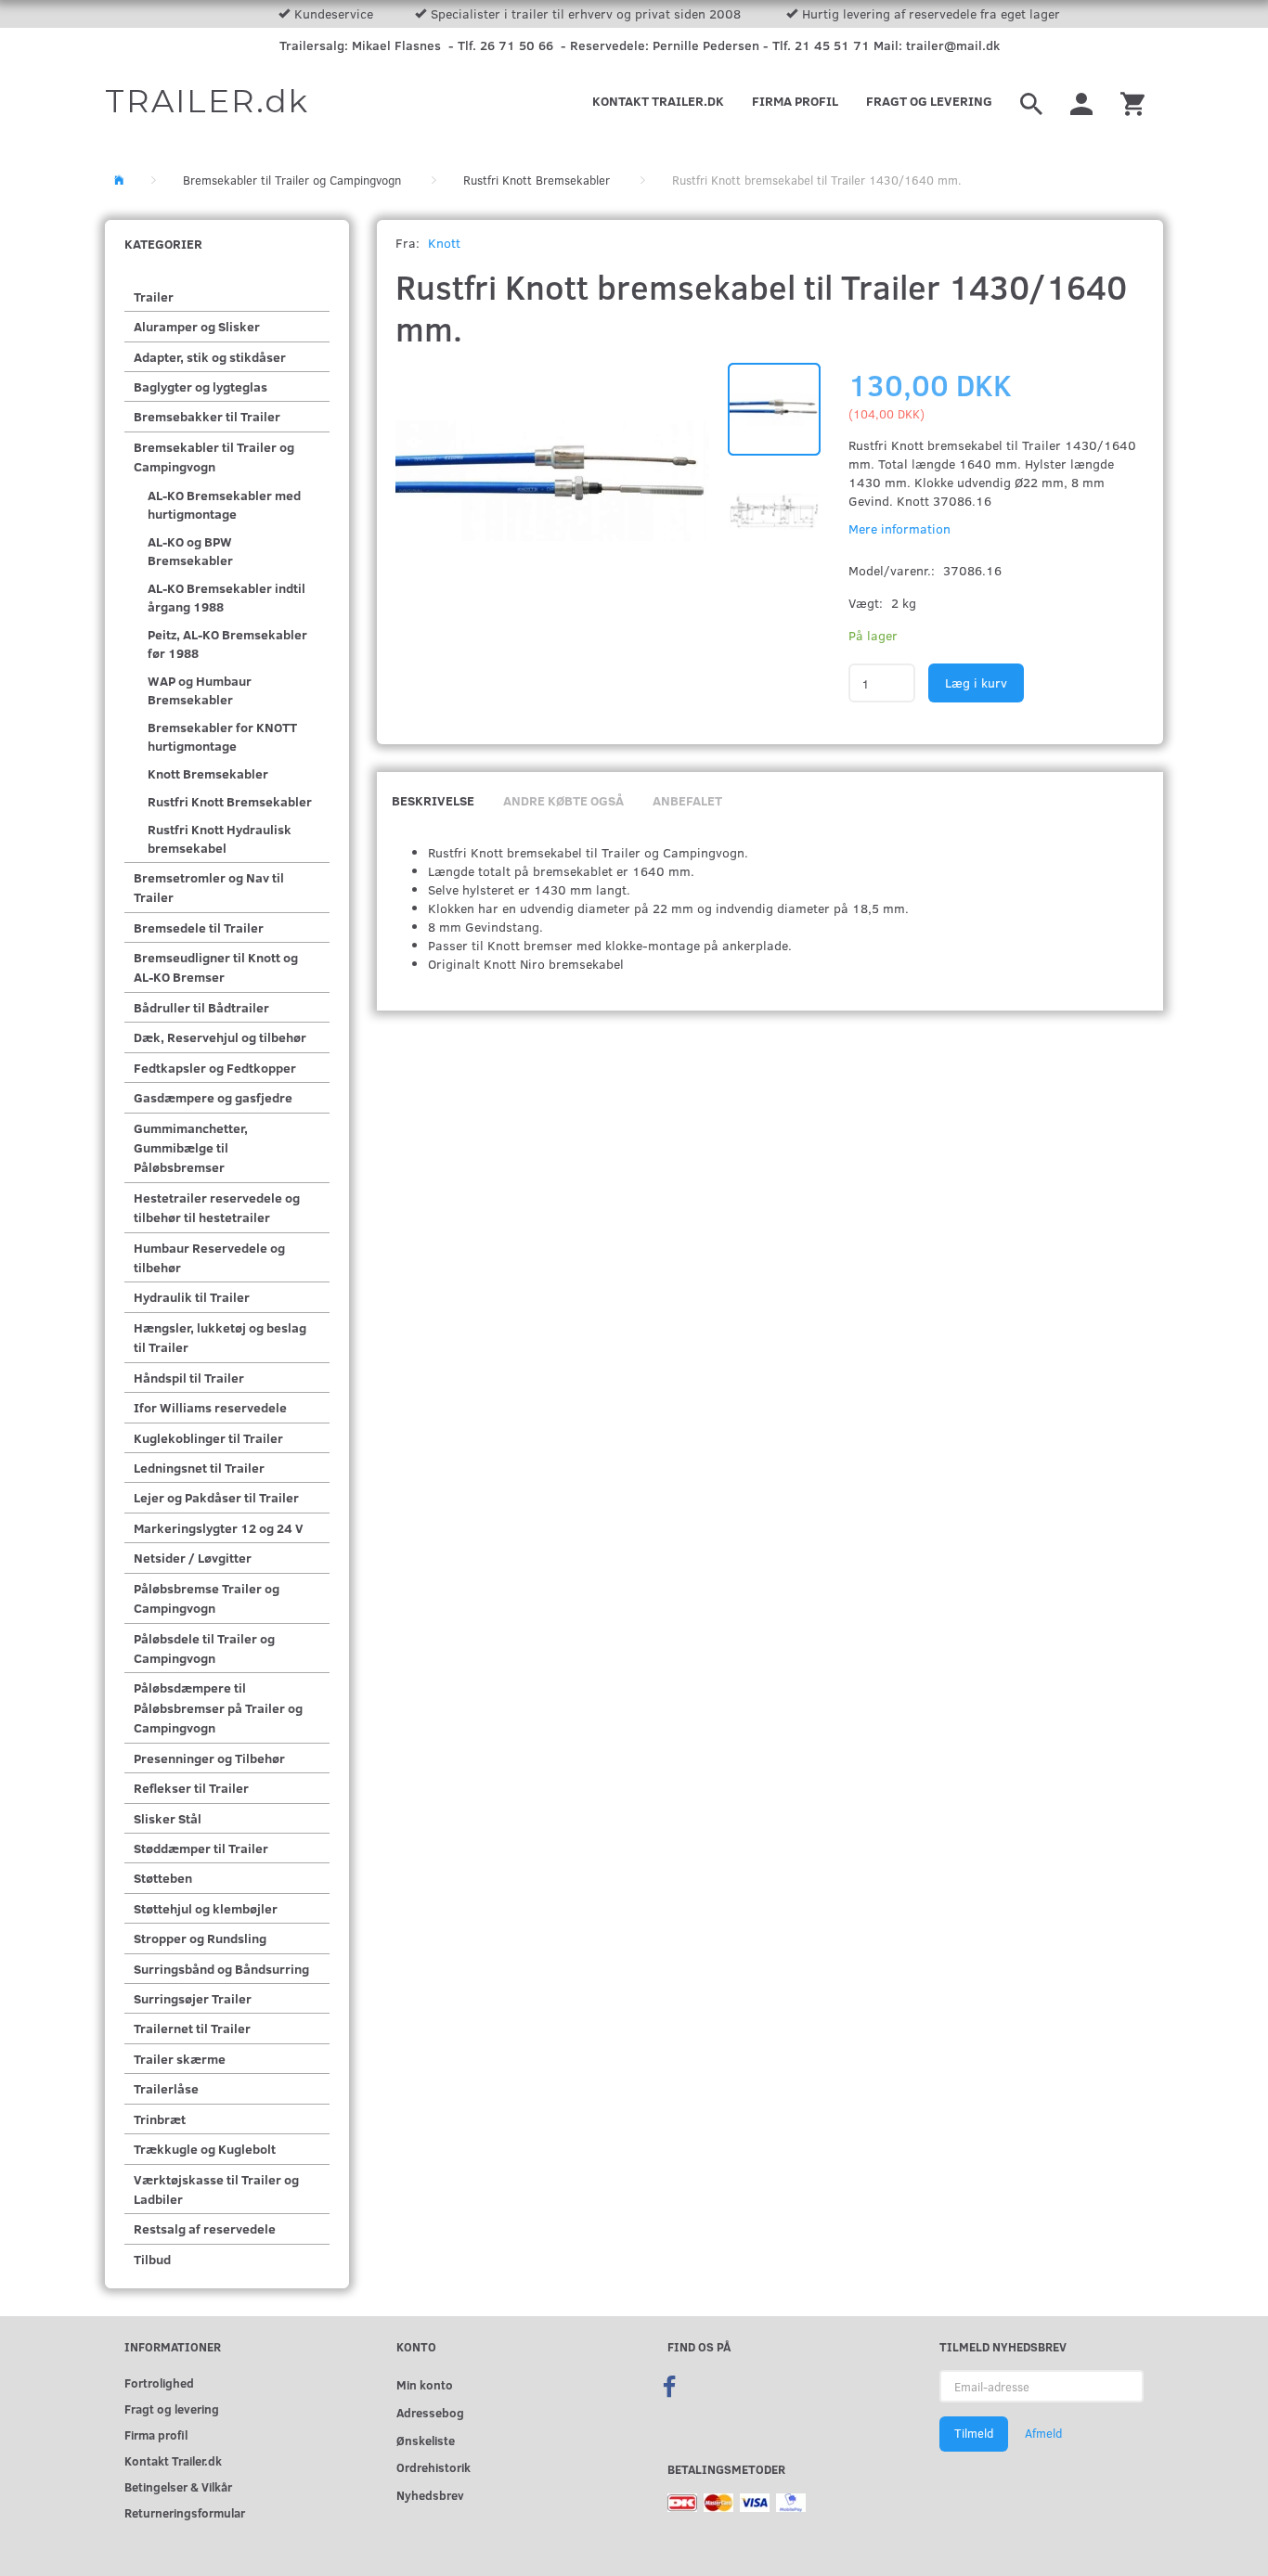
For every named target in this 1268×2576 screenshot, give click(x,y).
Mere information (899, 528)
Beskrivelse (433, 800)
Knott (444, 243)
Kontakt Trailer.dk (658, 101)
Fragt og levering (929, 101)
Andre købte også (563, 800)
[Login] (1081, 101)
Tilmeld (974, 2433)
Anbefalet (687, 800)
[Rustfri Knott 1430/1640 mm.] (553, 481)
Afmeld (1043, 2433)
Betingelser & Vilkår (178, 2486)
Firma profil (795, 101)
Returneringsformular (185, 2512)
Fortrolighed (159, 2383)
